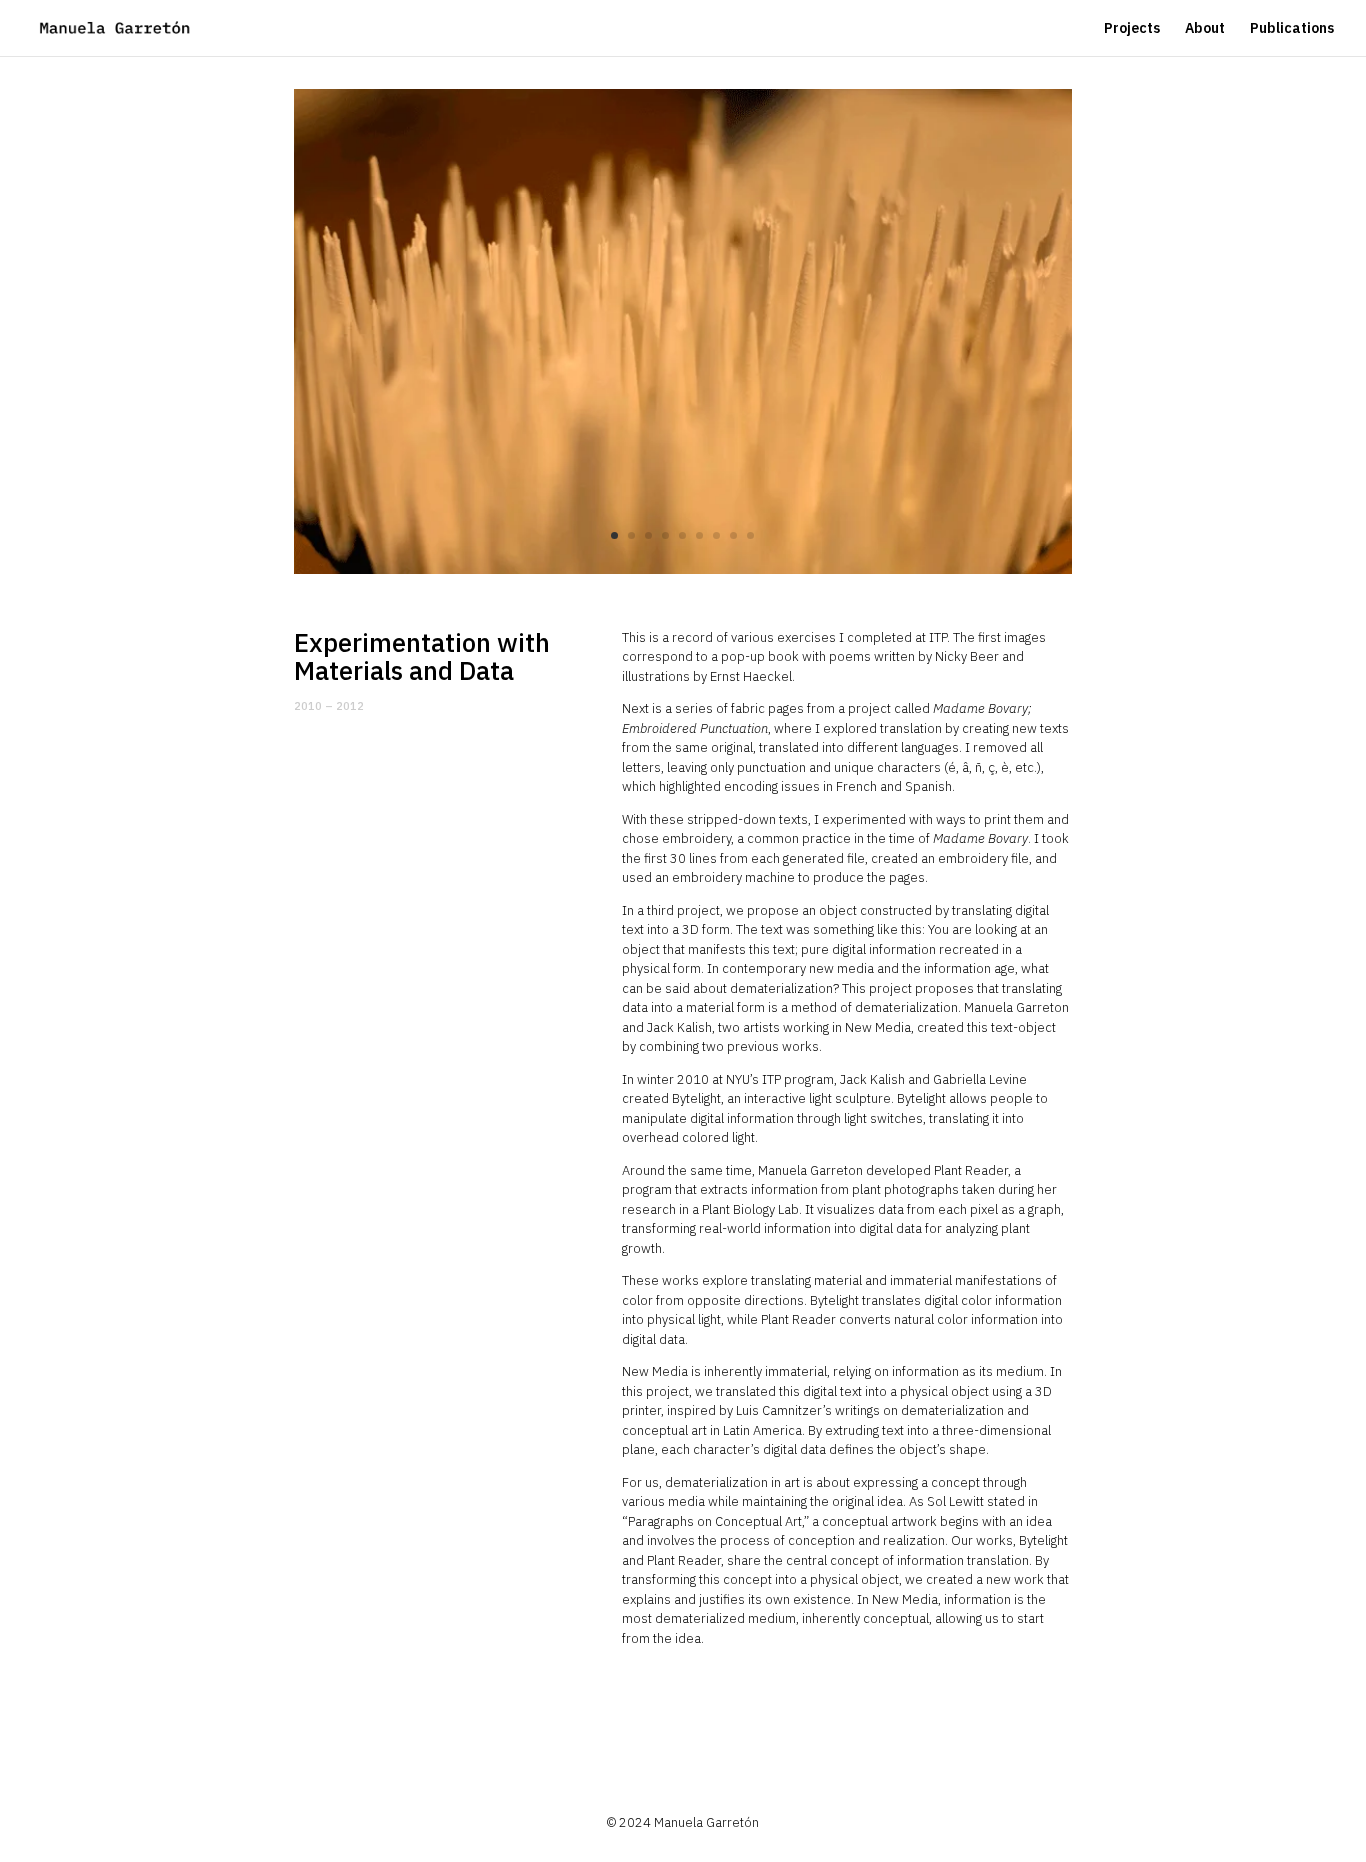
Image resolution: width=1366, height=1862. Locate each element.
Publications (1292, 29)
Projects (1132, 29)
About (1205, 29)
